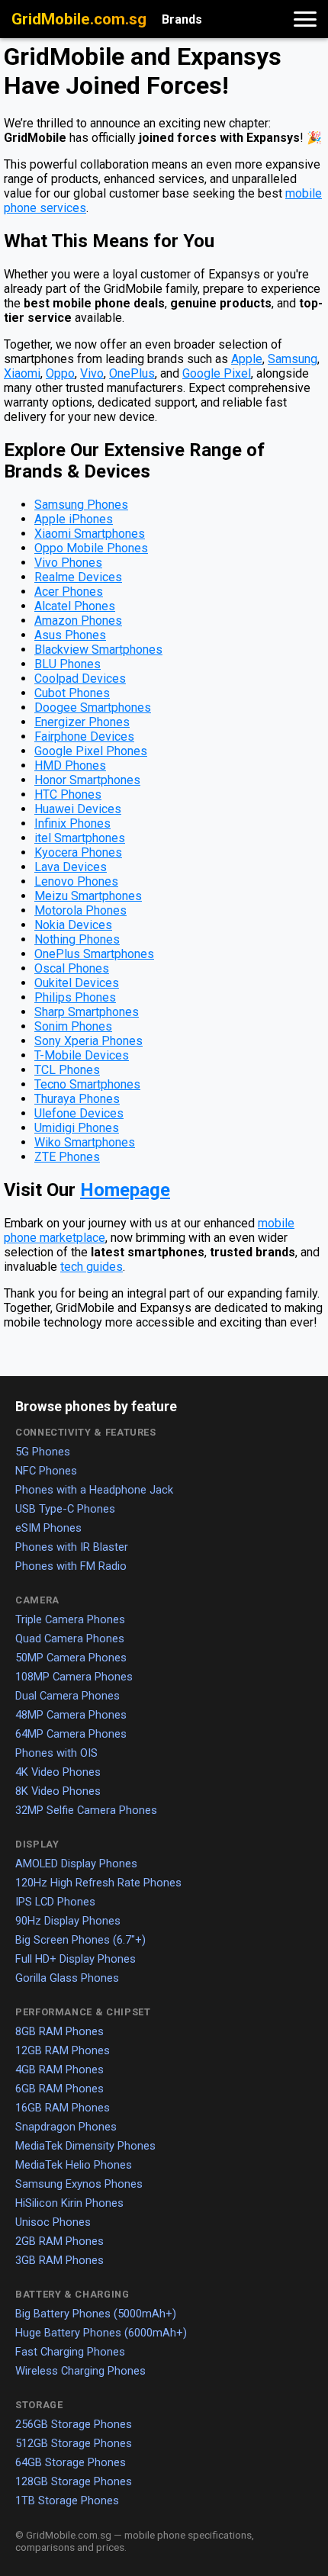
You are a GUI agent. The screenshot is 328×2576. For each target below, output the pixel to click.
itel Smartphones (80, 838)
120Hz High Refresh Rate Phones (98, 1883)
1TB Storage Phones (67, 2500)
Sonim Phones (73, 1026)
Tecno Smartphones (87, 1084)
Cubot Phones (72, 693)
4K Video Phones (58, 1772)
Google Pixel (217, 373)
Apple (247, 359)
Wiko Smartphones (85, 1142)
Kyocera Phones (78, 852)
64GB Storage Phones (71, 2462)
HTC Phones (68, 794)
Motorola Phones (80, 910)
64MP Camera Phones (71, 1734)
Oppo (60, 373)
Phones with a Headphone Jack (94, 1490)
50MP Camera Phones (71, 1658)
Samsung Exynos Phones (79, 2184)
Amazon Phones (78, 621)
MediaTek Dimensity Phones (85, 2146)
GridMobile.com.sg (79, 19)
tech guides (92, 1267)
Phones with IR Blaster (72, 1547)
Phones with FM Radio (71, 1566)
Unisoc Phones (53, 2222)
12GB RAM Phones (63, 2050)
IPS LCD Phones (55, 1902)
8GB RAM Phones (59, 2031)
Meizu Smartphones (88, 896)
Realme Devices (78, 577)
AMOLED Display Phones (76, 1864)
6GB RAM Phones (59, 2089)
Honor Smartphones (87, 780)
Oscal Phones (72, 968)
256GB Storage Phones (74, 2424)
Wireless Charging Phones (80, 2371)
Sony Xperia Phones (88, 1041)
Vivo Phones (68, 563)
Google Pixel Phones (91, 751)
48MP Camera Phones (71, 1715)
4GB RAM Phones (59, 2069)
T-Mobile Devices (82, 1055)
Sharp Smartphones (87, 1012)
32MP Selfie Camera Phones (86, 1810)
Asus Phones (70, 635)
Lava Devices (71, 867)
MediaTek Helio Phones (74, 2165)
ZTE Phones (67, 1157)
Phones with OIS (56, 1753)
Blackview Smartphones (98, 650)
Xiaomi (22, 373)
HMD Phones (70, 765)
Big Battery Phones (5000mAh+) (96, 2314)
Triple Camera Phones (70, 1619)
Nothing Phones (77, 939)
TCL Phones (67, 1070)
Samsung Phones (81, 505)
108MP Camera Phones (74, 1677)
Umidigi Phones (77, 1128)
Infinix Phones (72, 823)
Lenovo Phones (76, 881)
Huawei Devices (78, 809)
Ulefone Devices (79, 1113)
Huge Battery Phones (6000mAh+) (101, 2333)
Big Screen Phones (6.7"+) (80, 1940)
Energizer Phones (82, 722)
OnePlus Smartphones (94, 954)
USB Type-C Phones (65, 1509)
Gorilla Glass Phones (67, 1978)
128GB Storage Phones (74, 2481)
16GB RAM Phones (63, 2108)
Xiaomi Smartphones (90, 534)
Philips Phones (75, 997)
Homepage (125, 1190)
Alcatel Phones (75, 606)
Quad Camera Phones (70, 1639)
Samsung (293, 359)
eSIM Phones (48, 1528)
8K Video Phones (58, 1791)
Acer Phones (69, 592)
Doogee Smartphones (93, 708)
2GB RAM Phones (59, 2241)
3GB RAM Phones (59, 2260)
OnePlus (132, 373)
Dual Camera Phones (68, 1696)
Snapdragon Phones (66, 2127)
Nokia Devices (73, 925)
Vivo (92, 373)
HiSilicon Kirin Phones (69, 2203)
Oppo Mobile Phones (91, 548)
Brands (182, 19)
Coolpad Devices (80, 679)
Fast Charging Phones (70, 2352)
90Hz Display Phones (68, 1921)
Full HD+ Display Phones (76, 1959)
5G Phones (43, 1452)
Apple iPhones (74, 519)
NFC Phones (46, 1471)
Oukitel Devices (77, 983)
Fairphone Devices (84, 736)
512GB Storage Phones (74, 2443)
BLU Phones (68, 664)
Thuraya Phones (77, 1099)
